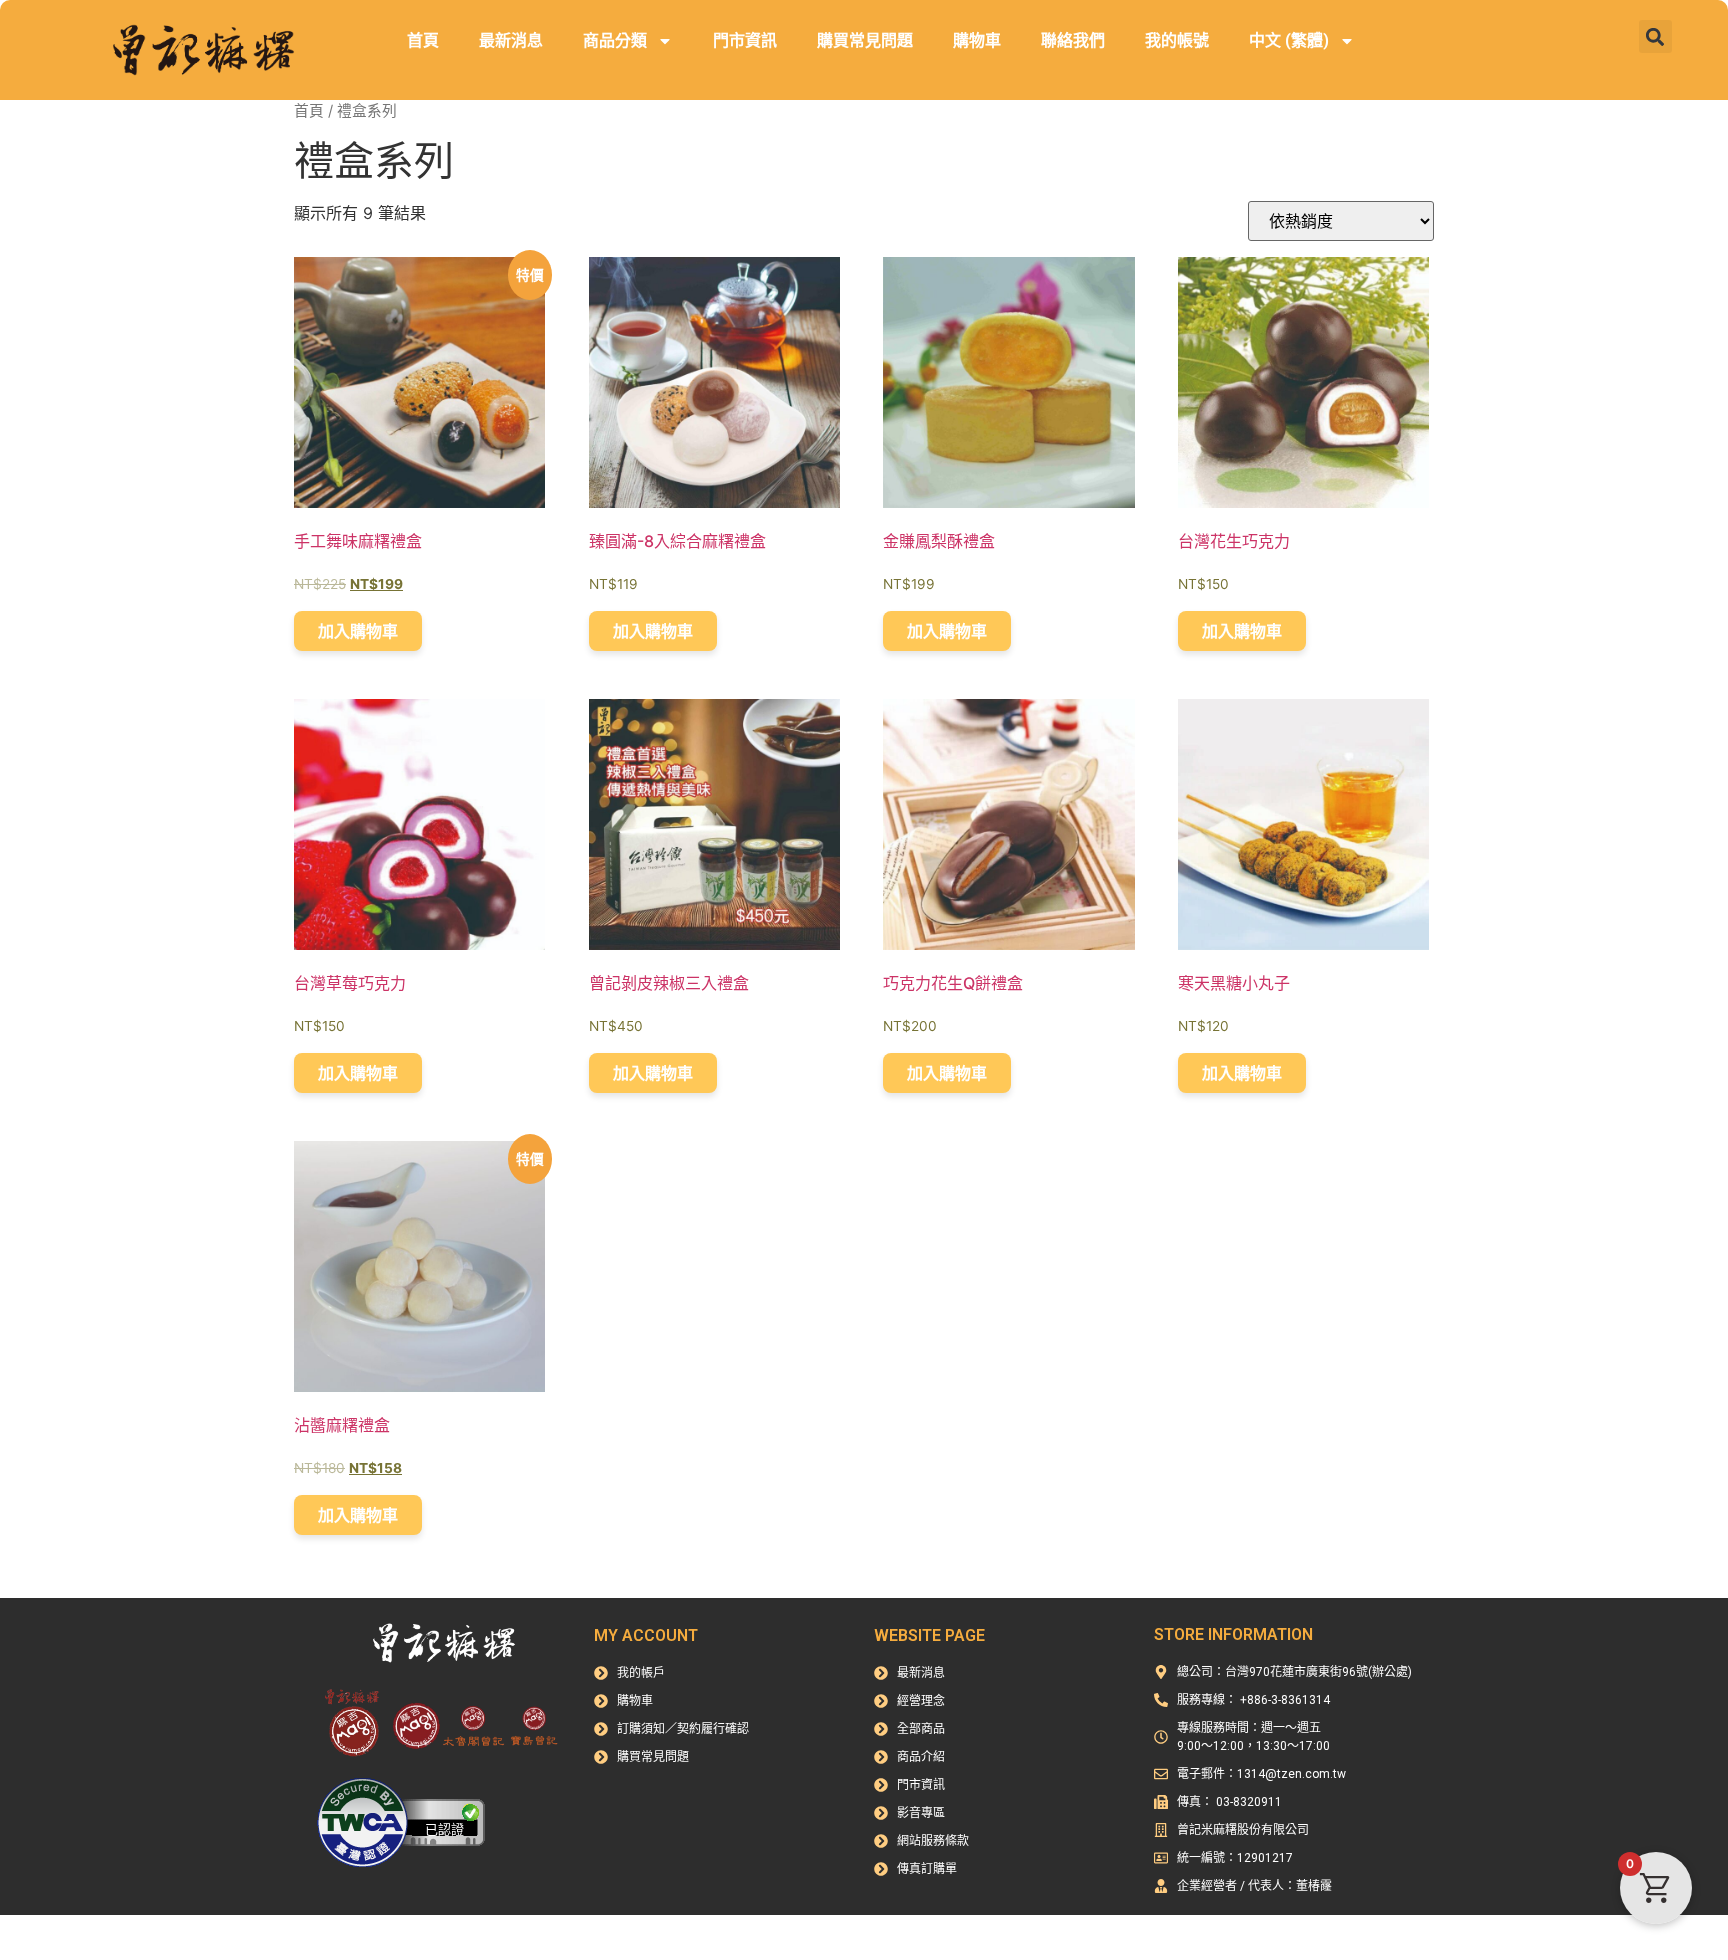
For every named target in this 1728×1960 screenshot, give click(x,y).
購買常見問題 (865, 40)
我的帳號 (1177, 40)
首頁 (423, 40)
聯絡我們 (1073, 40)
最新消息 (511, 40)
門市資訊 (745, 40)
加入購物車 (358, 631)
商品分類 (615, 40)
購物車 (977, 40)
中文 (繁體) (1289, 40)
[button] (1655, 36)
